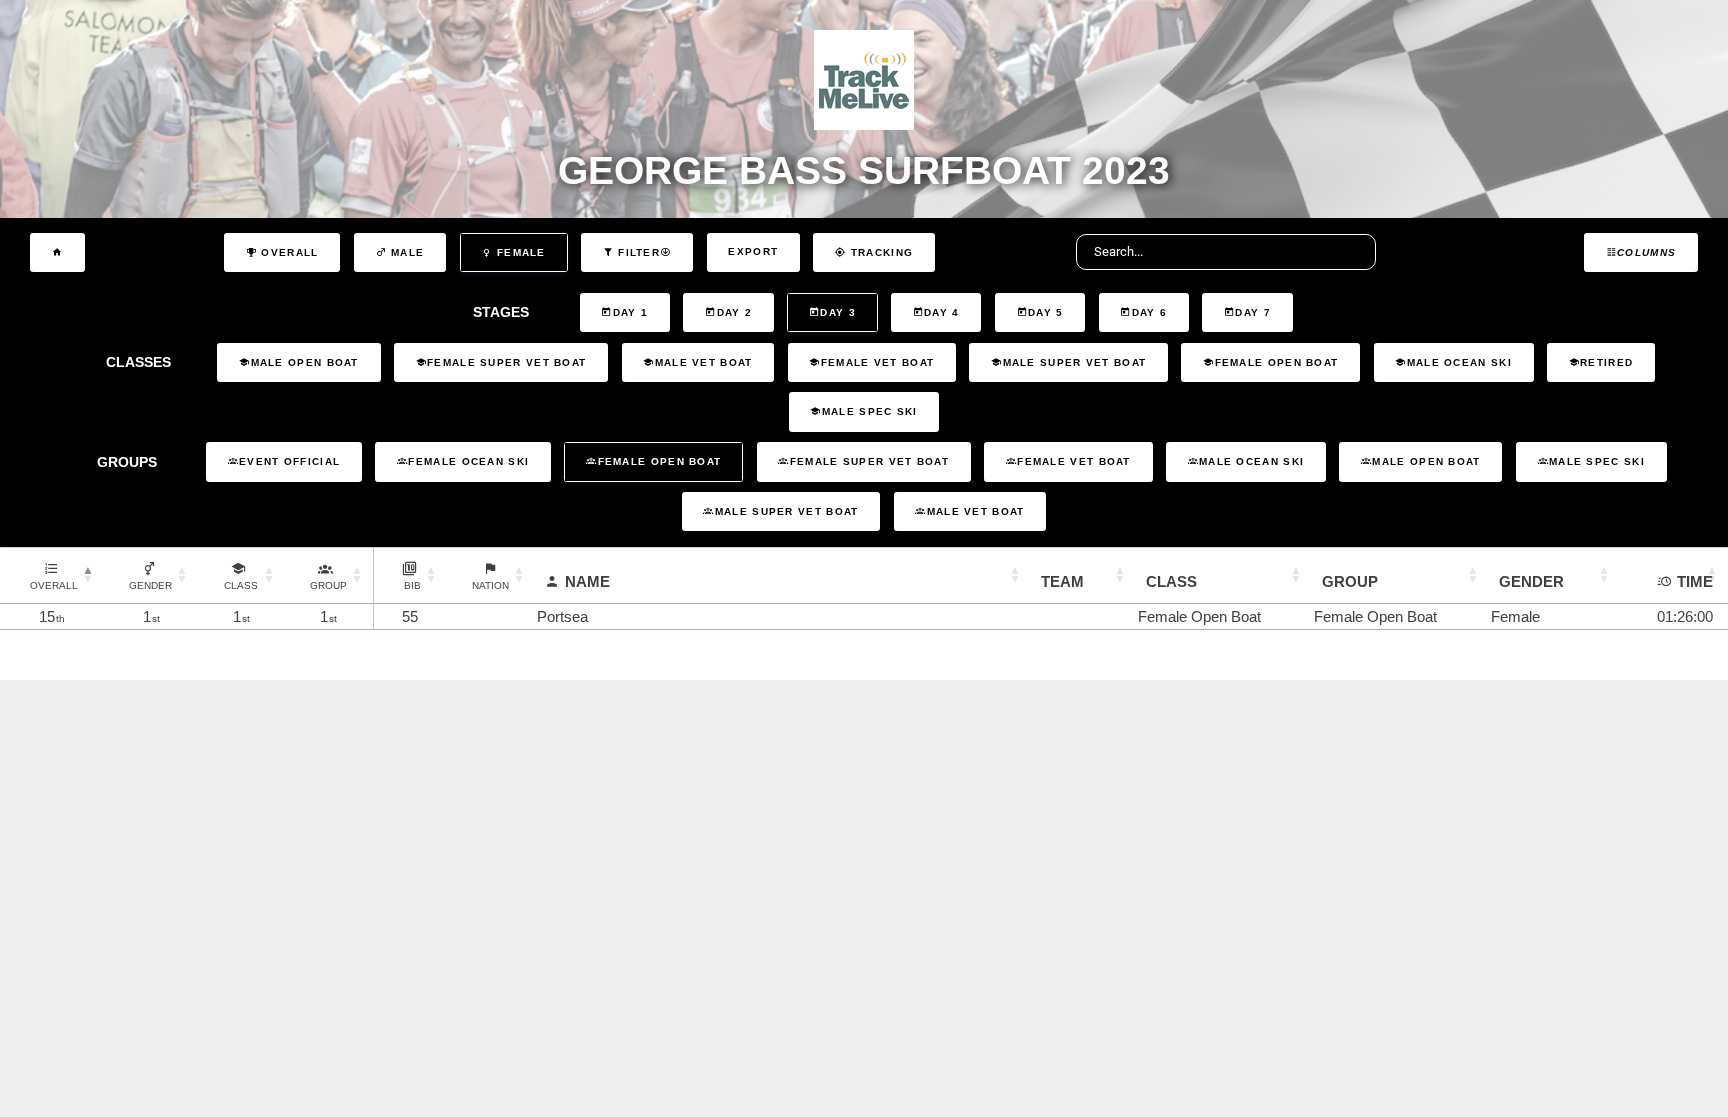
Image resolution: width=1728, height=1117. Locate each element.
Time (1695, 581)
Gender (1531, 581)
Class (1171, 581)
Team (1062, 581)
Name (587, 581)
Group (1350, 581)
